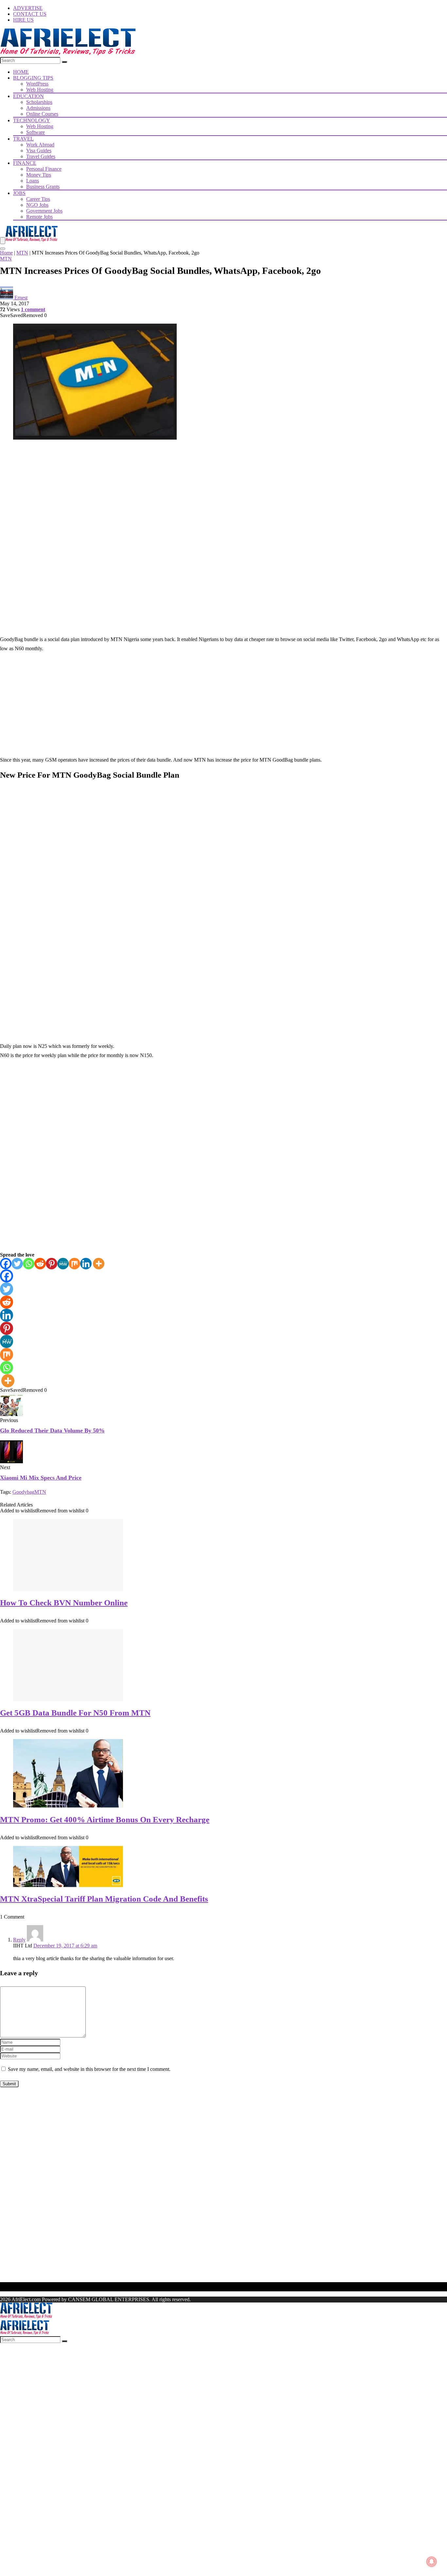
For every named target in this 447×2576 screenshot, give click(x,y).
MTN (22, 253)
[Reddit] (40, 1264)
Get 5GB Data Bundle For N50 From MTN (75, 1713)
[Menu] (3, 241)
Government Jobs (44, 211)
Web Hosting (40, 90)
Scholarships (39, 102)
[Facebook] (6, 1264)
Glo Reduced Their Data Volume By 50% (52, 1430)
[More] (99, 1264)
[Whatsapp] (29, 1264)
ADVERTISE (28, 8)
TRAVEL (23, 139)
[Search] (64, 62)
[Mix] (74, 1264)
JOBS (19, 193)
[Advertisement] (223, 492)
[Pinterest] (52, 1264)
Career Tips (38, 199)
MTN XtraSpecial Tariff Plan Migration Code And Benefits (104, 1899)
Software (36, 132)
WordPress (37, 84)
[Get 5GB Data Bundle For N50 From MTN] (68, 1699)
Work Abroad (40, 145)
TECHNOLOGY (32, 120)
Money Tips (39, 175)
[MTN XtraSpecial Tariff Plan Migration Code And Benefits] (68, 1885)
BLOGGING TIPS (33, 78)
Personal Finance (44, 169)
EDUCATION (28, 96)
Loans (33, 181)
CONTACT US (30, 14)
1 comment (33, 309)
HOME (21, 72)
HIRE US (23, 20)
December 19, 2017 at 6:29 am (65, 1946)
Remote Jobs (39, 217)
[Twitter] (17, 1264)
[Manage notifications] (432, 2562)
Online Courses (42, 114)
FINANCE (25, 163)
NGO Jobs (37, 205)
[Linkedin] (86, 1264)
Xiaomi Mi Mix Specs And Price (41, 1478)
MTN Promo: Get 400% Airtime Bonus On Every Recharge (105, 1819)
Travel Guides (41, 156)
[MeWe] (63, 1264)
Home (6, 253)
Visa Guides (39, 151)
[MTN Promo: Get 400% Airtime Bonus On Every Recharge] (68, 1806)
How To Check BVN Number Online (64, 1603)
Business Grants (43, 187)
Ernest (21, 298)
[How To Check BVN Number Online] (68, 1589)
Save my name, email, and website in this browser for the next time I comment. (89, 2069)
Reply (19, 1940)
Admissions (38, 108)
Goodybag (23, 1492)
